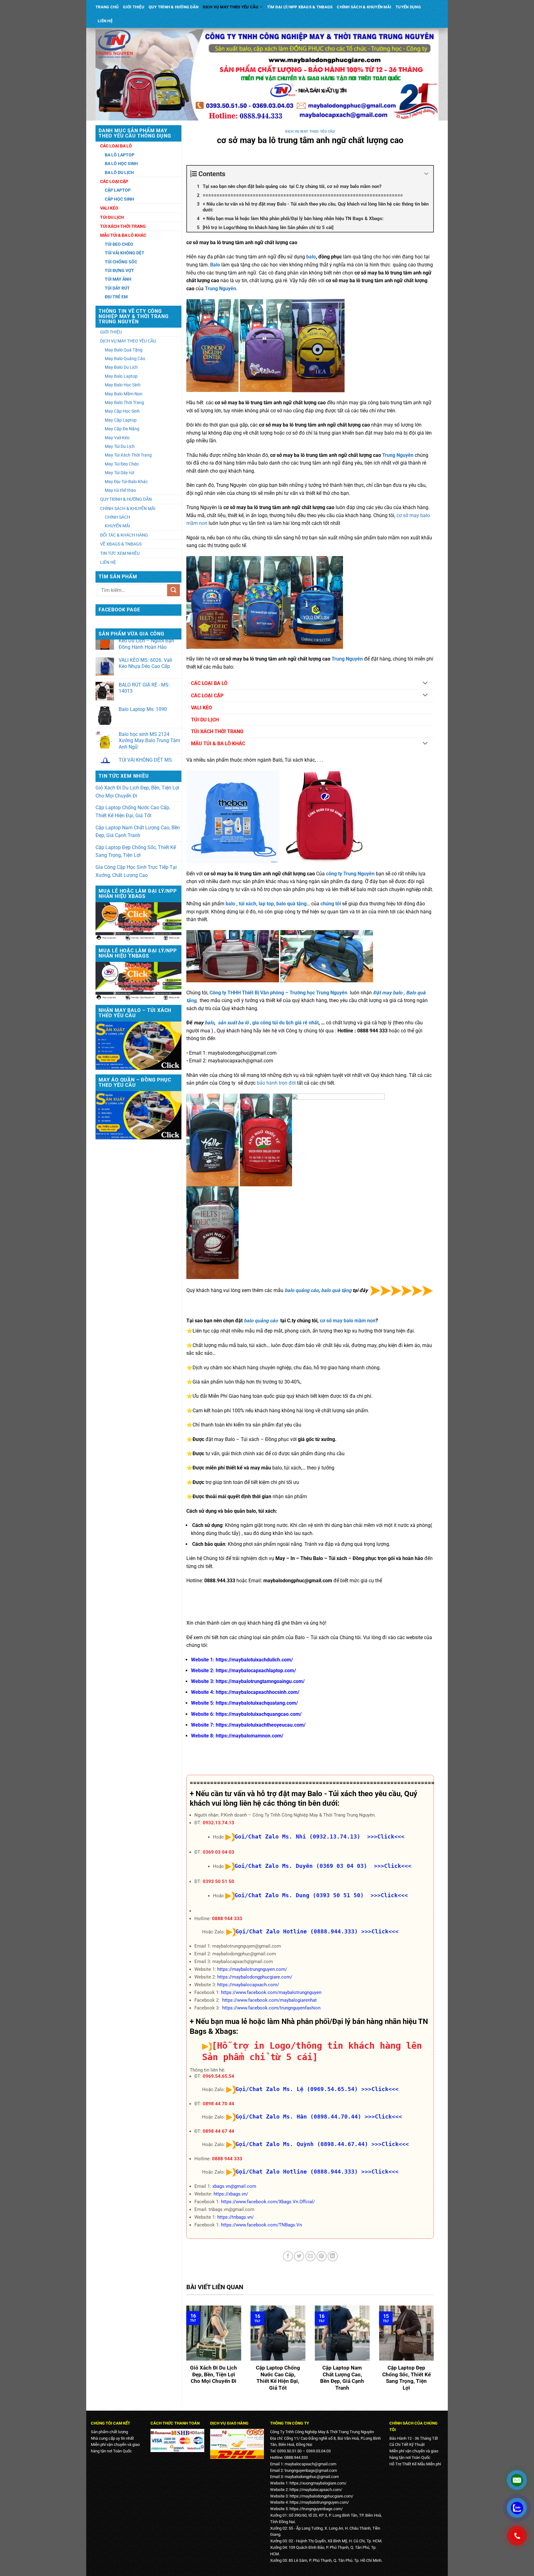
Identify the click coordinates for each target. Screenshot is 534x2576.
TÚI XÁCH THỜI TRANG (217, 731)
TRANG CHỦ (107, 7)
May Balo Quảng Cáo (125, 359)
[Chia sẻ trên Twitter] (299, 2256)
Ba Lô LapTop (120, 155)
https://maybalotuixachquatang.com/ (257, 1703)
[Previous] (185, 2353)
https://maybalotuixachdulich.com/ (254, 1660)
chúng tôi (331, 904)
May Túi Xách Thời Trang (128, 455)
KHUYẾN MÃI (117, 526)
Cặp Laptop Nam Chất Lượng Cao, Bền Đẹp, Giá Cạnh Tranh (138, 832)
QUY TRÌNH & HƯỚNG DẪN (174, 7)
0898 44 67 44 (218, 2131)
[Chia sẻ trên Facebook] (288, 2256)
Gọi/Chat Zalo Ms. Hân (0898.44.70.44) (298, 2117)
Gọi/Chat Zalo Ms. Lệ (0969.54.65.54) (297, 2089)
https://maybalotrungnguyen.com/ (252, 1969)
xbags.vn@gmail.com (234, 2186)
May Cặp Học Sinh (122, 411)
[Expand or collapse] (426, 174)
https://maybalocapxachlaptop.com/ (256, 1671)
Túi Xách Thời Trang (123, 226)
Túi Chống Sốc (121, 262)
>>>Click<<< (380, 1931)
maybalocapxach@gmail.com (310, 2464)
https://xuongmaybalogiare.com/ (318, 2483)
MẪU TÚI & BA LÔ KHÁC (218, 744)
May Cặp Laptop (121, 420)
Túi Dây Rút (117, 288)
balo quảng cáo (302, 1290)
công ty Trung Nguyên (350, 874)
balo (311, 257)
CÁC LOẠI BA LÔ (209, 683)
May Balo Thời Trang (124, 402)
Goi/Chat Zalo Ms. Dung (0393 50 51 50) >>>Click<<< (321, 1895)
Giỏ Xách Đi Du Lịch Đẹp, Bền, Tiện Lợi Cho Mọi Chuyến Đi (137, 792)
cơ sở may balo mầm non (348, 1321)
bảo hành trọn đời (276, 1083)
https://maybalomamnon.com (249, 1736)
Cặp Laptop (118, 190)
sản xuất (228, 1023)
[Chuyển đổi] (425, 683)
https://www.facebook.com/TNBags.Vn (261, 2225)
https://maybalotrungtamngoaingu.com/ (260, 1681)
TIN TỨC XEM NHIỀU (120, 553)
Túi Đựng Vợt (119, 270)
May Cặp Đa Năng (122, 429)
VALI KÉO (201, 708)
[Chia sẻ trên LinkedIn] (333, 2256)
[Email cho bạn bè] (310, 2256)
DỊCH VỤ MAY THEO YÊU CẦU (231, 7)
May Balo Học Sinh (123, 385)
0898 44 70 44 (218, 2104)
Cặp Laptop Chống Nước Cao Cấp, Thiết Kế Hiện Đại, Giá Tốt (133, 812)
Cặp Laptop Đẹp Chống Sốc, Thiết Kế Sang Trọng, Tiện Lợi (136, 851)
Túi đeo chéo (119, 244)
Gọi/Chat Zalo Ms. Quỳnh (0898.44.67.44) (302, 2144)
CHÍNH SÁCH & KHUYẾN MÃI (364, 7)
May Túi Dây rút (120, 473)
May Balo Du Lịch (121, 367)
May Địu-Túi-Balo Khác (126, 482)
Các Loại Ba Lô (116, 146)
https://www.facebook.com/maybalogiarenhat (269, 2000)
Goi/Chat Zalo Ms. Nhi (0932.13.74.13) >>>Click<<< (320, 1836)
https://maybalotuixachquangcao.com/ (259, 1714)
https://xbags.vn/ (231, 2194)
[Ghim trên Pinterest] (322, 2256)
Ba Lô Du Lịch (119, 172)
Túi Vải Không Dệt (125, 253)
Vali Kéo (109, 208)
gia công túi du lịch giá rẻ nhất (285, 1023)
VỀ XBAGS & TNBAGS (121, 544)
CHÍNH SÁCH (117, 517)
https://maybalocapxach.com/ (248, 1985)
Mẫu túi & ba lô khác (123, 235)
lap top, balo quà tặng (283, 904)
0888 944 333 (227, 1919)
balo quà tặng (337, 1290)
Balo (411, 993)
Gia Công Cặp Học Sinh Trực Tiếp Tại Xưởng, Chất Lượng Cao (136, 871)
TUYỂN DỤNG (408, 7)
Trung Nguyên (220, 289)
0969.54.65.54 (218, 2076)
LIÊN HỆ (105, 21)
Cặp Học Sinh (119, 199)
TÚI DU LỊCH (205, 720)
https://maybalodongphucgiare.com (321, 2496)
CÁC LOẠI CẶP (207, 696)
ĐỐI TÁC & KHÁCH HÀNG (124, 535)
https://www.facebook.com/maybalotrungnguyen (271, 1992)
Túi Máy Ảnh (118, 279)
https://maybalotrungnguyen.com (318, 2502)
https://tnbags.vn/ (235, 2217)
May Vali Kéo (117, 438)
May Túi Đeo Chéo (122, 464)
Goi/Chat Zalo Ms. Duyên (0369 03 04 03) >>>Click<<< (323, 1866)
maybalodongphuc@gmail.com (312, 2477)
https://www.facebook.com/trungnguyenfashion (271, 2008)
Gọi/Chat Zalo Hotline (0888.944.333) (297, 1931)
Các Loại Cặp (114, 181)
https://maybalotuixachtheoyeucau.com (260, 1725)
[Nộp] (173, 590)
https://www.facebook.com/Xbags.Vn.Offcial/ (268, 2202)
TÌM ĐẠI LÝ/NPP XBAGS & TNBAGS (300, 7)
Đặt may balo (388, 993)
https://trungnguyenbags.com (315, 2509)
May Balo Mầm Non (124, 394)
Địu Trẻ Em (116, 297)
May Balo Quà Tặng (124, 350)
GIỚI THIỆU (134, 7)
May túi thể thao (120, 490)
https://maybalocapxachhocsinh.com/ (258, 1692)
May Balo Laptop (121, 376)
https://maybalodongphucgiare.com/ (255, 1977)
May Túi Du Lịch (120, 446)
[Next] (435, 2353)
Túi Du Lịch (112, 217)
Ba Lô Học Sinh (121, 164)
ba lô (243, 1023)
